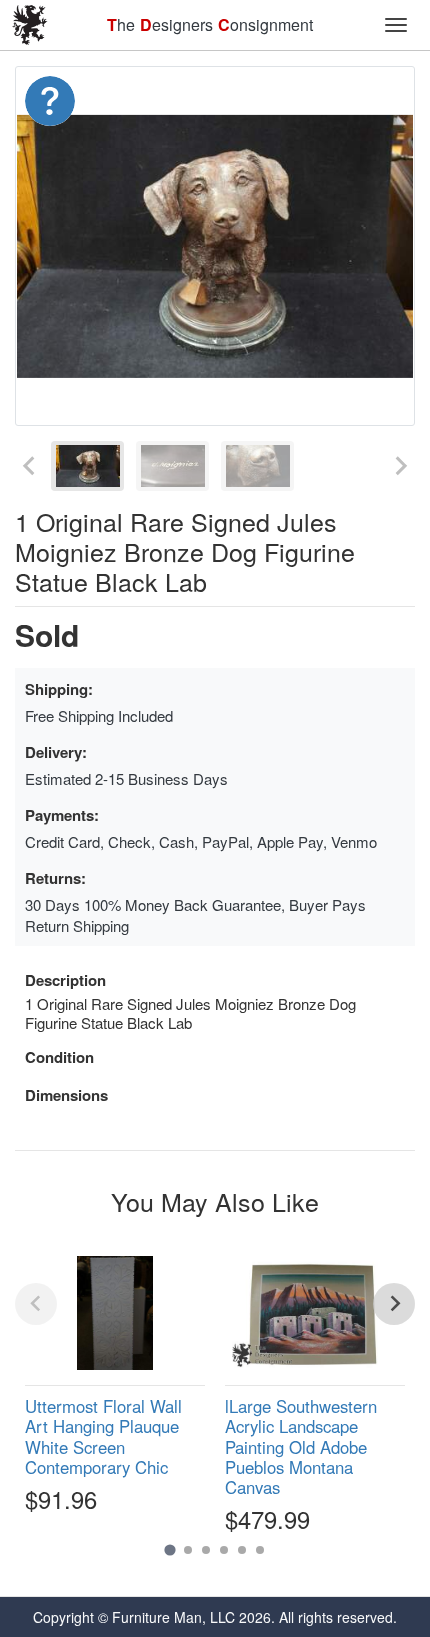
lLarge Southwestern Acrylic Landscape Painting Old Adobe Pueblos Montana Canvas (301, 1446)
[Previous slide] (30, 466)
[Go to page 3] (206, 1550)
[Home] (30, 25)
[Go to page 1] (169, 1549)
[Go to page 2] (188, 1550)
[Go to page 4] (224, 1550)
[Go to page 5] (242, 1550)
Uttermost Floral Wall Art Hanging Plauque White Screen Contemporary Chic (103, 1436)
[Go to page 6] (260, 1550)
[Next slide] (400, 466)
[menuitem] (87, 466)
